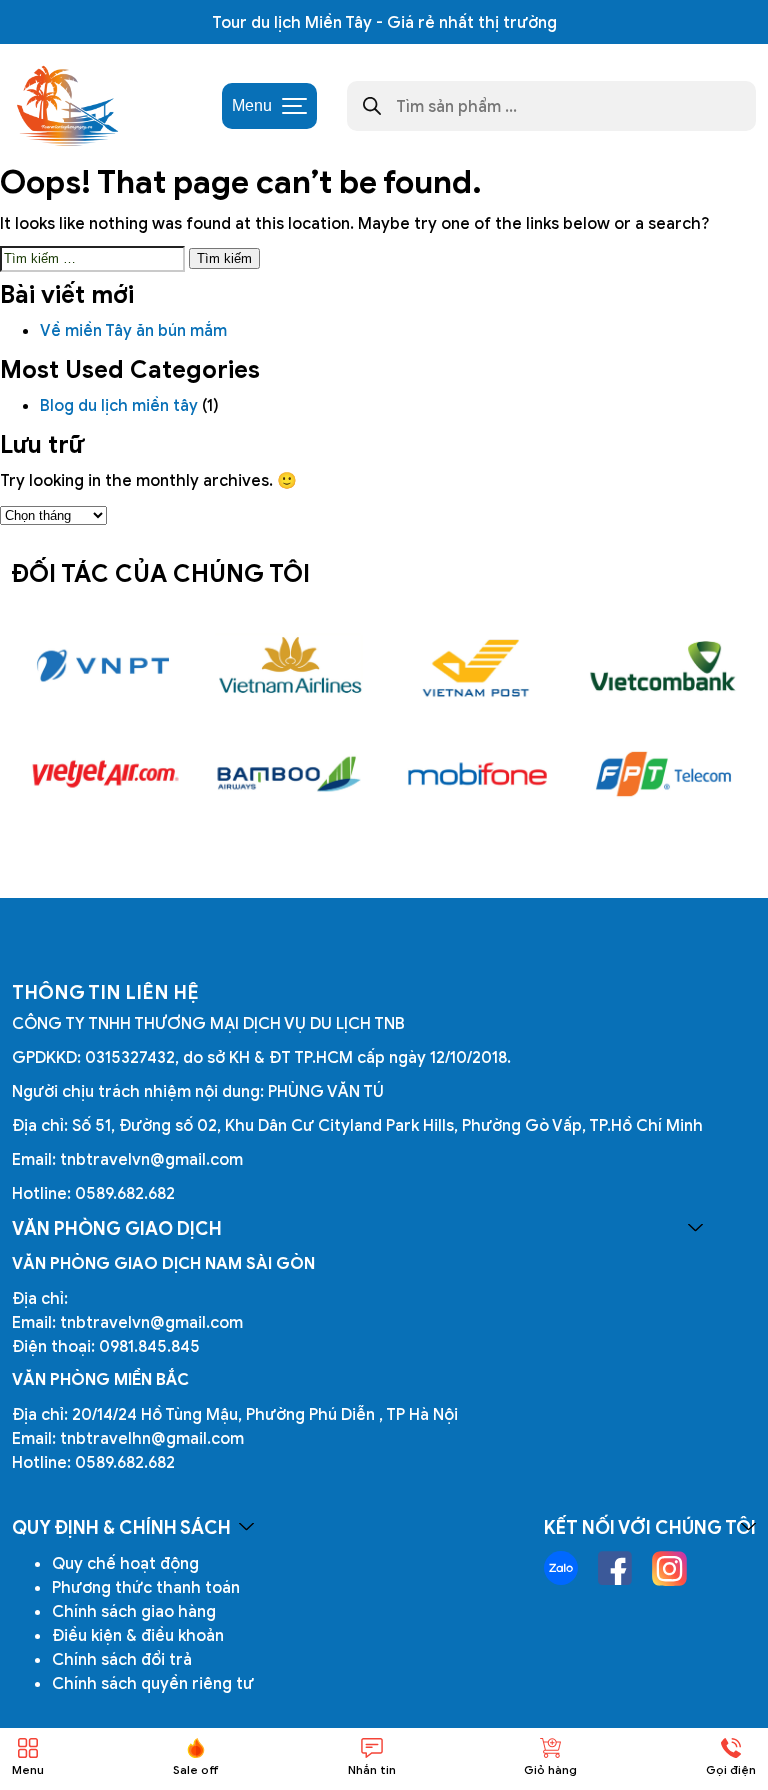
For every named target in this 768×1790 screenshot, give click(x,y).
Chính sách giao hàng (134, 1611)
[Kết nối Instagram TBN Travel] (669, 1568)
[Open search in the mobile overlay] (551, 106)
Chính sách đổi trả (122, 1659)
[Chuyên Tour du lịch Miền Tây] (66, 106)
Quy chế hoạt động (125, 1563)
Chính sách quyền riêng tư (153, 1683)
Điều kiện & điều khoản (138, 1635)
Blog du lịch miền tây (119, 405)
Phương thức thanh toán (146, 1587)
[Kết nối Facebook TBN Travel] (615, 1568)
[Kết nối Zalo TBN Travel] (561, 1568)
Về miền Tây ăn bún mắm (135, 330)
